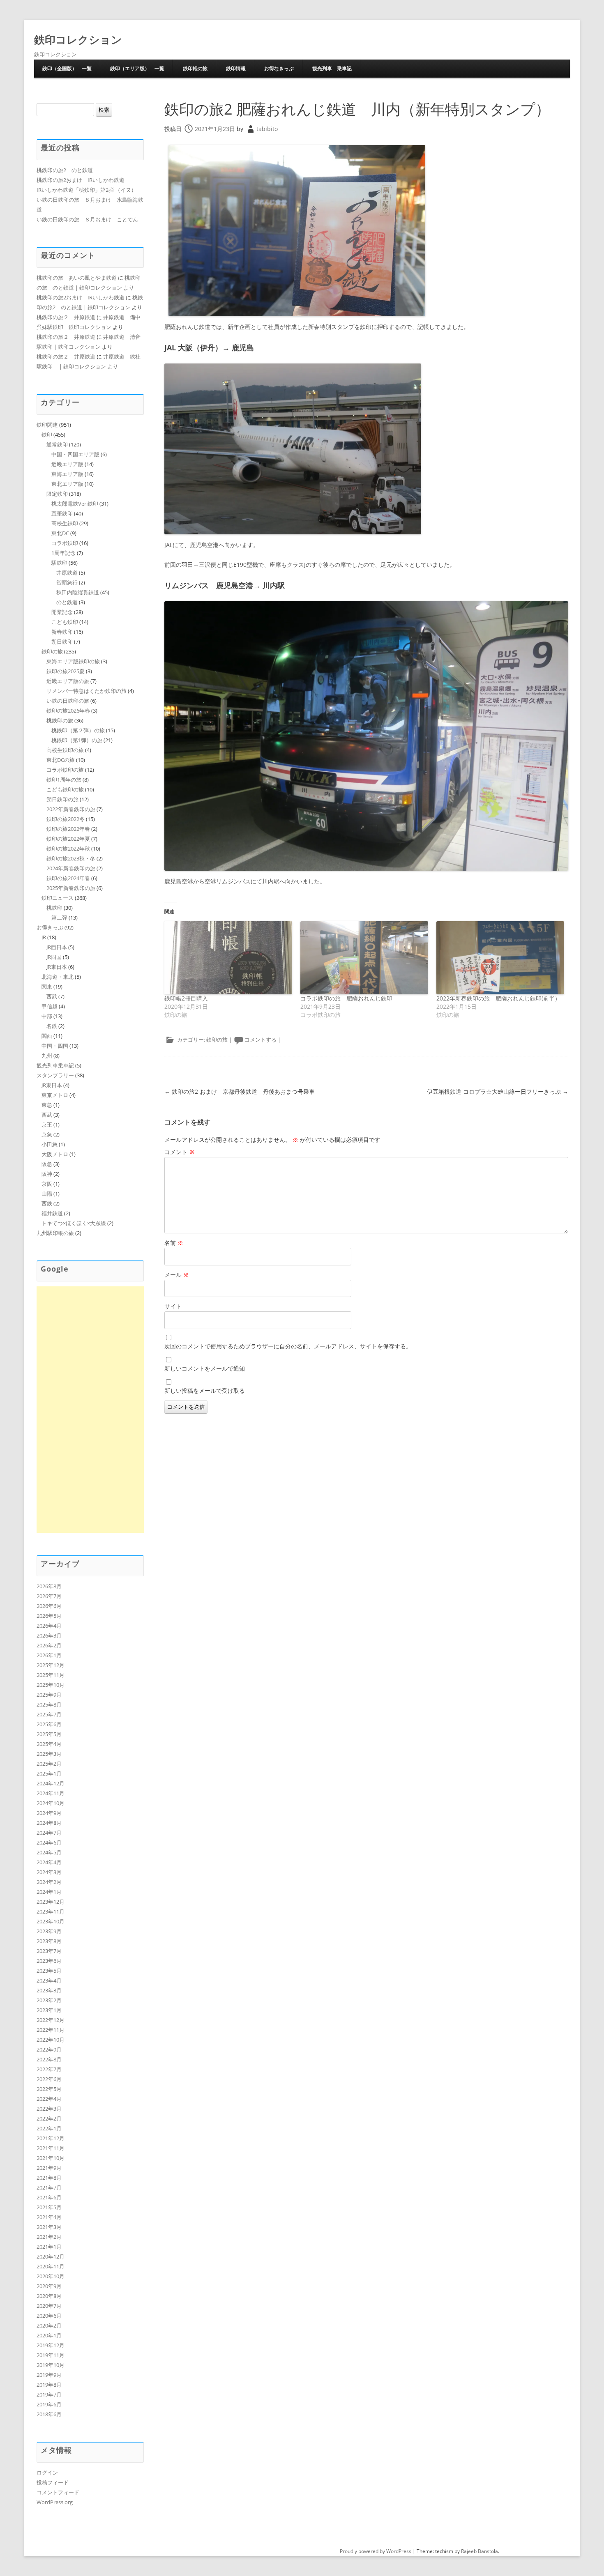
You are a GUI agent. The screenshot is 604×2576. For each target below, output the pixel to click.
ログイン (47, 2472)
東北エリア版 (67, 484)
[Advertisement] (90, 1410)
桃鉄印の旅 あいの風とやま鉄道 (77, 278)
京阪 (47, 1184)
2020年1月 (49, 2335)
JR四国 (54, 957)
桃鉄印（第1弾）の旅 (77, 740)
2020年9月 (49, 2286)
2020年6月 (49, 2316)
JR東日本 (57, 967)
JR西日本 (57, 947)
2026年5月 (49, 1616)
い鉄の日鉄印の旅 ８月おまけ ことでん (87, 219)
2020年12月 (51, 2256)
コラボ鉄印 (65, 543)
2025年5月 (49, 1734)
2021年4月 (49, 2217)
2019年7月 (49, 2394)
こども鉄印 (65, 622)
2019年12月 (51, 2345)
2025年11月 (51, 1675)
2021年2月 (49, 2237)
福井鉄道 (52, 1213)
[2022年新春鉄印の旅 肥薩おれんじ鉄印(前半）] (500, 958)
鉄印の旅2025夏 (66, 671)
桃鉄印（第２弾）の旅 (78, 730)
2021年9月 (49, 2168)
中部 (47, 1016)
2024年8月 (49, 1823)
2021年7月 (49, 2187)
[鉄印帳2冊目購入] (228, 958)
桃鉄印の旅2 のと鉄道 (65, 170)
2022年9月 (49, 2049)
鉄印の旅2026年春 (68, 711)
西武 (52, 996)
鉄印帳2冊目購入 (186, 998)
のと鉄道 (67, 602)
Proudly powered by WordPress (376, 2551)
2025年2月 (49, 1764)
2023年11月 (51, 1911)
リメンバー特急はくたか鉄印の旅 (86, 691)
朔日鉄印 (62, 642)
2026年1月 (49, 1655)
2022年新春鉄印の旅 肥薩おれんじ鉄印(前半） (498, 998)
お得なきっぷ (279, 68)
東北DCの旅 (61, 760)
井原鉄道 (67, 573)
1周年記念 (63, 553)
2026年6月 (49, 1606)
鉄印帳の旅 (195, 68)
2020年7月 (49, 2306)
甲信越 (50, 1006)
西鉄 (47, 1203)
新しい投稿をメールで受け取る (205, 1390)
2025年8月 (49, 1704)
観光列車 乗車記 (332, 68)
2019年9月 (49, 2375)
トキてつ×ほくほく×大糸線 (74, 1223)
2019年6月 (49, 2404)
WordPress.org (55, 2502)
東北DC (60, 533)
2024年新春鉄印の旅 (71, 868)
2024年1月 (49, 1892)
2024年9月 (49, 1813)
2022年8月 (49, 2059)
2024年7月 (49, 1833)
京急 (47, 1134)
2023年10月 (51, 1921)
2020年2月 (49, 2325)
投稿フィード (53, 2482)
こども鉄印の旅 (65, 789)
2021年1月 (49, 2247)
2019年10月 (51, 2365)
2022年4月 (49, 2099)
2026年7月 (49, 1596)
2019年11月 (51, 2355)
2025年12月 (51, 1665)
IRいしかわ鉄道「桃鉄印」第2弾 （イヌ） (86, 190)
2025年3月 (49, 1754)
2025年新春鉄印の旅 (71, 888)
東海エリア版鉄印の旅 (73, 661)
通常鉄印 (57, 444)
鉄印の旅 (217, 1040)
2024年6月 (49, 1842)
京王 (47, 1125)
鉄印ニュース (58, 898)
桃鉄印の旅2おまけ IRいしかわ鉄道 (81, 180)
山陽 (47, 1194)
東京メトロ (55, 1095)
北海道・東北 (58, 977)
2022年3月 (49, 2109)
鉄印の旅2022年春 (68, 829)
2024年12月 (51, 1783)
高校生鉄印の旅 (65, 750)
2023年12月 (51, 1902)
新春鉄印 (62, 632)
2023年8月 (49, 1941)
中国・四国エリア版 (75, 454)
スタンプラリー (55, 1075)
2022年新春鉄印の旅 (71, 809)
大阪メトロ (55, 1154)
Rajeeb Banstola (480, 2551)
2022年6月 (49, 2079)
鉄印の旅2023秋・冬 (71, 858)
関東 (47, 987)
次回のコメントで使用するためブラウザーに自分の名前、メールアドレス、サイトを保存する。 (288, 1346)
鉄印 (47, 435)
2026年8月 (49, 1586)
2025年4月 (49, 1744)
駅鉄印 (59, 563)
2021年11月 (51, 2148)
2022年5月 (49, 2089)
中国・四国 (55, 1046)
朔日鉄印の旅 (62, 799)
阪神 (47, 1174)
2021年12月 (51, 2138)
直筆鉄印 (62, 513)
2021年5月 (49, 2207)
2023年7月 (49, 1951)
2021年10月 (51, 2158)
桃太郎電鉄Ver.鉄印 (75, 504)
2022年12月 (51, 2020)
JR (44, 937)
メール (177, 1275)
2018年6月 (49, 2414)
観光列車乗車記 (55, 1065)
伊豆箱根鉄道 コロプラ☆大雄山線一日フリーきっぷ (498, 1091)
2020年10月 (51, 2276)
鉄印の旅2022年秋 (68, 849)
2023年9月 (49, 1931)
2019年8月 (49, 2385)
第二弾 (59, 918)
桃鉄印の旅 (60, 720)
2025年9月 (49, 1695)
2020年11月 (51, 2266)
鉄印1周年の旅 (64, 780)
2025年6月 (49, 1724)
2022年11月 (51, 2030)
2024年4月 (49, 1862)
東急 (47, 1105)
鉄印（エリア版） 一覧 (137, 68)
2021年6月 (49, 2197)
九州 (47, 1056)
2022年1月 (49, 2128)
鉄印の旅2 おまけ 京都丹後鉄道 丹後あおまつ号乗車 (240, 1091)
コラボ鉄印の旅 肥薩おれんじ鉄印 (346, 998)
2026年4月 (49, 1626)
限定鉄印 (57, 494)
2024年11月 (51, 1793)
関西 (47, 1036)
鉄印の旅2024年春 (68, 878)
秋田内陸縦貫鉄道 (78, 592)
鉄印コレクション (78, 39)
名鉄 (52, 1026)
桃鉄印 (54, 908)
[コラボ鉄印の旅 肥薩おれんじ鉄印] (364, 958)
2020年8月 (49, 2296)
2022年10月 (51, 2040)
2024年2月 (49, 1882)
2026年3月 (49, 1635)
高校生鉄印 (65, 523)
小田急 (50, 1144)
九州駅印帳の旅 (55, 1233)
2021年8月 (49, 2178)
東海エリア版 (67, 474)
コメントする (261, 1040)
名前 (174, 1243)
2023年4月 (49, 1980)
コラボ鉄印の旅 (65, 770)
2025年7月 (49, 1714)
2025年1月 (49, 1773)
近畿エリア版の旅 (68, 681)
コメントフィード (58, 2492)
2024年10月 (51, 1803)
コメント (180, 1152)
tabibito (267, 129)
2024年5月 (49, 1852)
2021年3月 (49, 2227)
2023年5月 (49, 1971)
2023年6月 (49, 1961)
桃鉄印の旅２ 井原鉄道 (66, 317)
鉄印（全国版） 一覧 (67, 68)
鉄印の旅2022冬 (66, 819)
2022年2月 (49, 2118)
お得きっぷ (50, 927)
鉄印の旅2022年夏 (68, 839)
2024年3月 (49, 1872)
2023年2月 (49, 2000)
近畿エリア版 (67, 464)
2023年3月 (49, 1990)
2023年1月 (49, 2010)
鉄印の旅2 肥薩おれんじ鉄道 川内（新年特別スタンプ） (357, 109)
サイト (173, 1306)
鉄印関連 (47, 425)
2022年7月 (49, 2069)
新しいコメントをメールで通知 (205, 1368)
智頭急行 (67, 582)
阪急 (47, 1164)
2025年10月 (51, 1685)
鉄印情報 (236, 68)
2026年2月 (49, 1645)
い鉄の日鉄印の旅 (68, 701)
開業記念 (62, 612)
